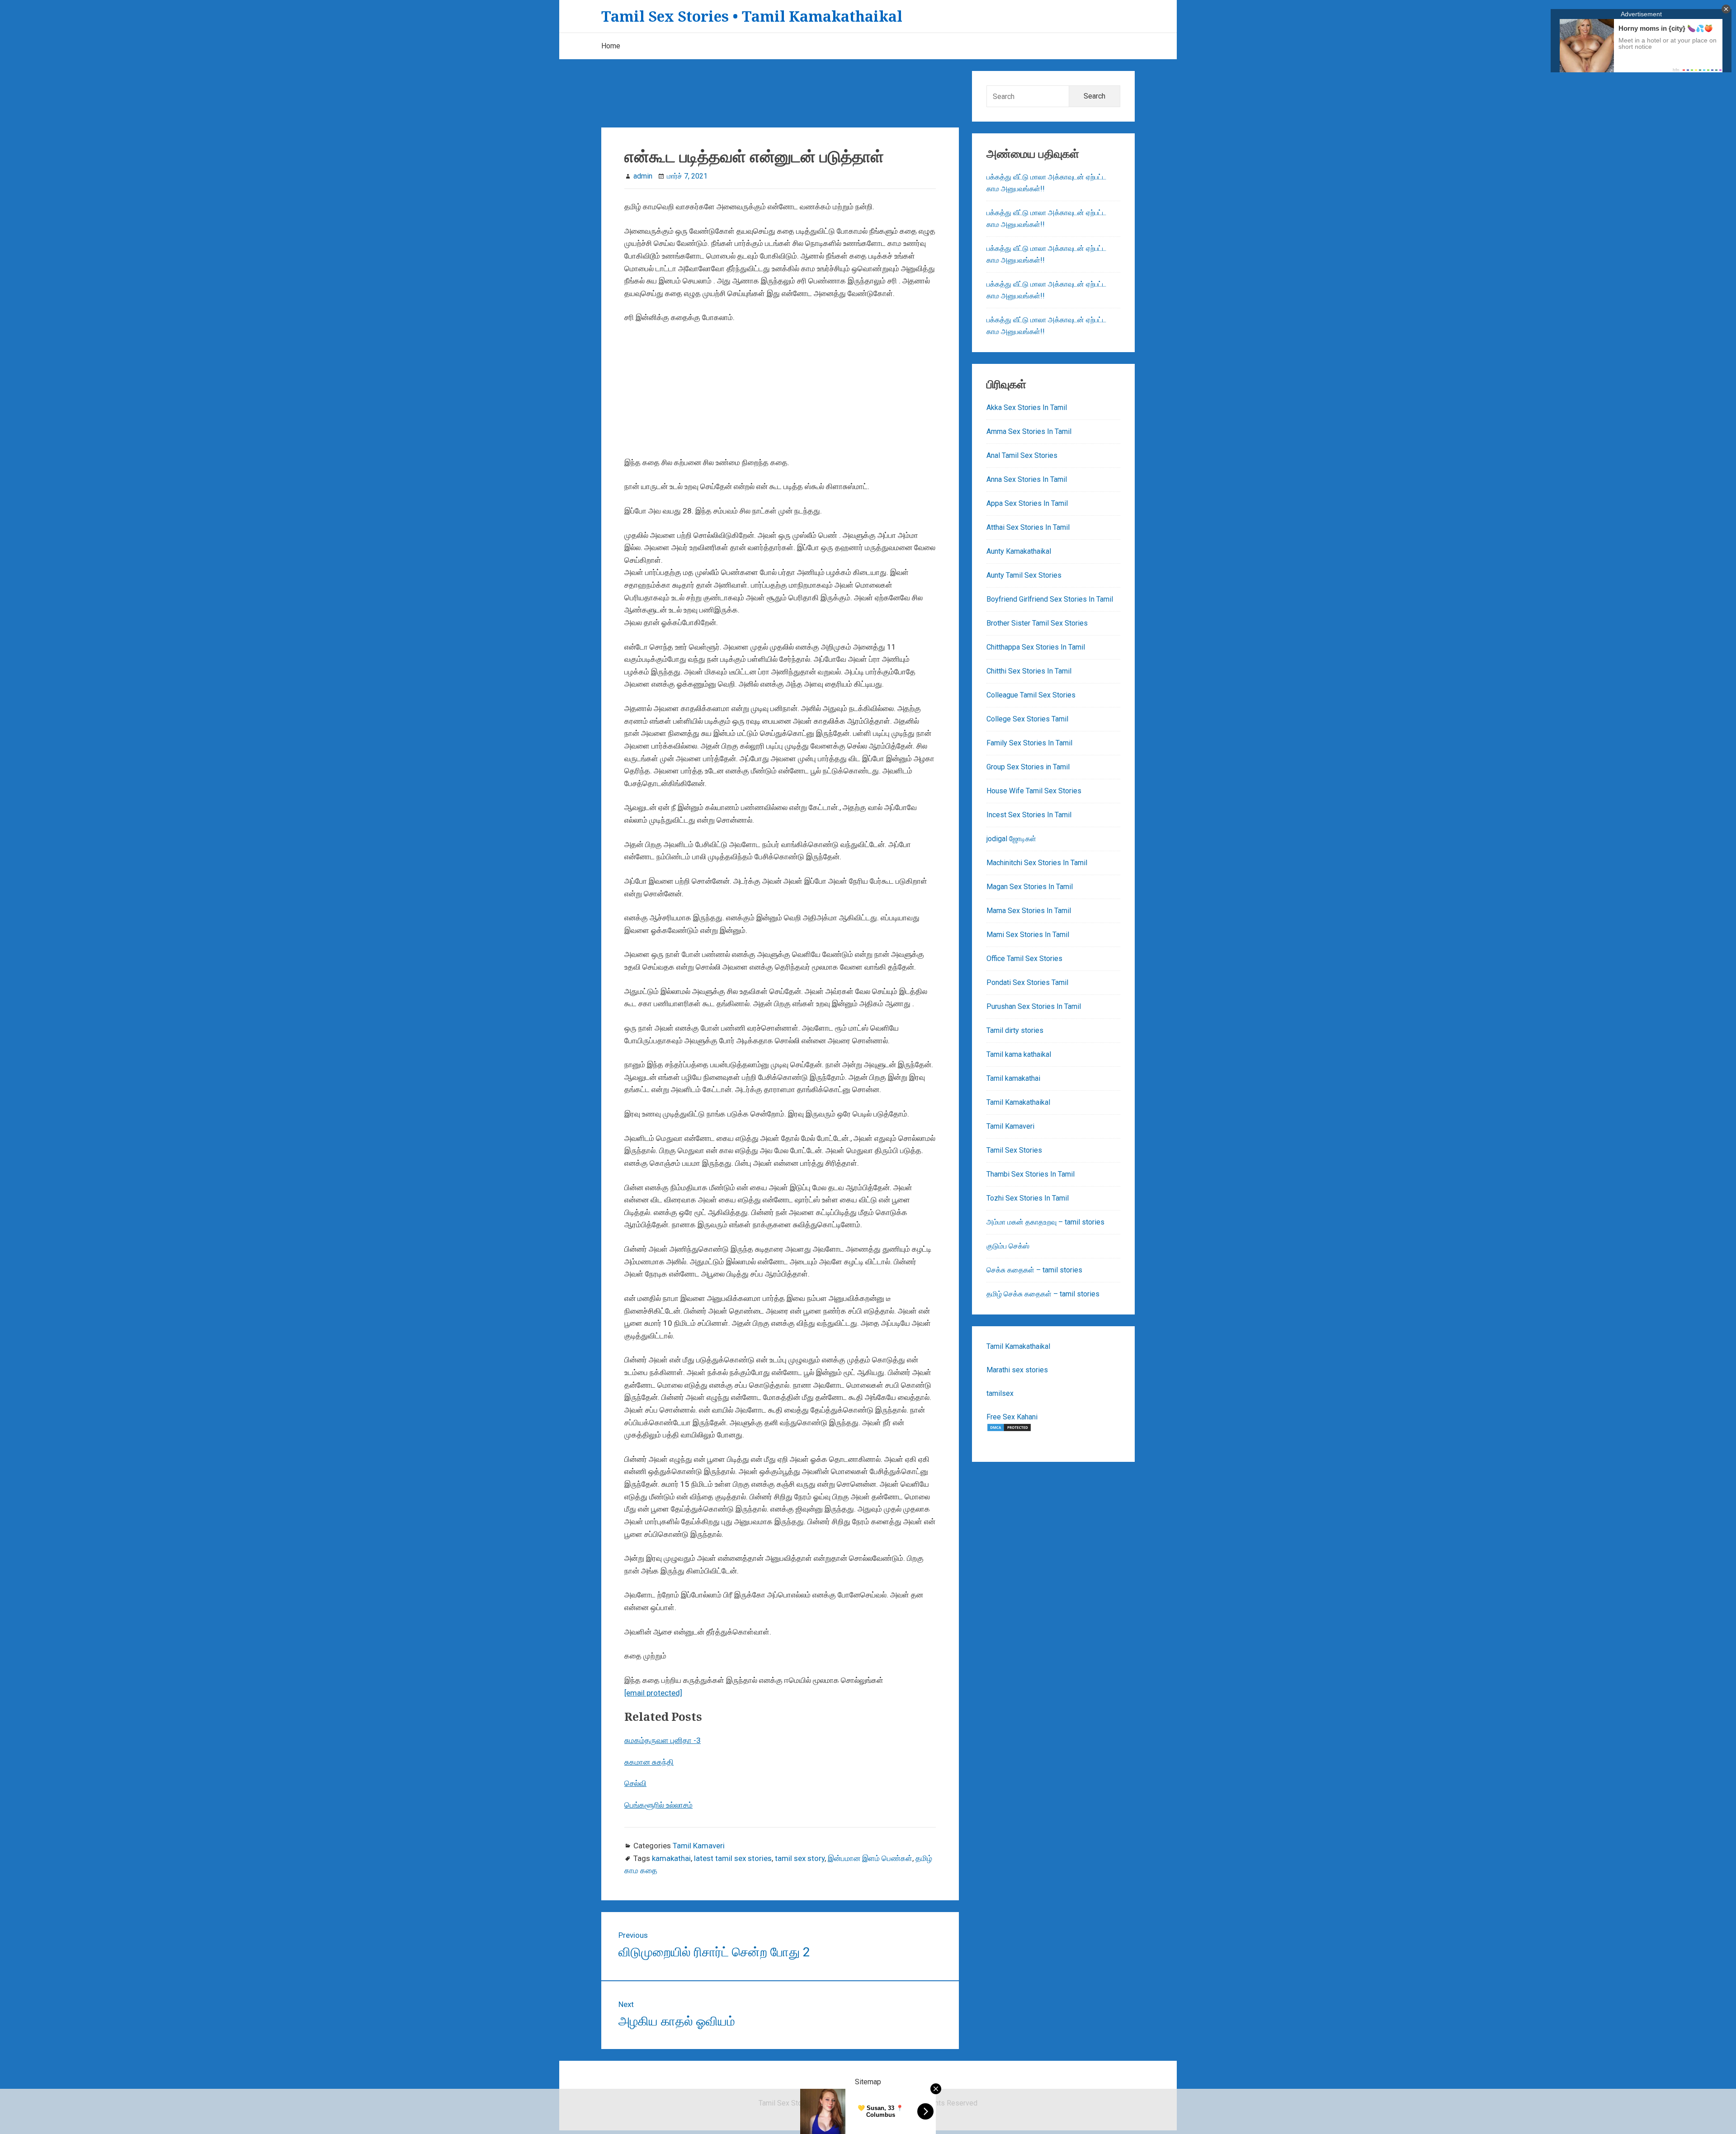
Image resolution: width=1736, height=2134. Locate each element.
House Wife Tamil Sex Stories (1034, 791)
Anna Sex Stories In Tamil (1027, 479)
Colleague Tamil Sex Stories (1031, 695)
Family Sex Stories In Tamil (1029, 743)
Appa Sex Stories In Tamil (1027, 503)
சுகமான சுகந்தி (649, 1762)
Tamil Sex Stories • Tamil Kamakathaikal (752, 16)
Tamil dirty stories (1015, 1030)
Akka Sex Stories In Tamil (1027, 407)
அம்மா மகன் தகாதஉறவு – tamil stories (1045, 1222)
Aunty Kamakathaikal (1019, 551)
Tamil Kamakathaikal (1018, 1102)
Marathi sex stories (1017, 1370)
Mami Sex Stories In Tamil (1028, 935)
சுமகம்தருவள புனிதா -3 (663, 1740)
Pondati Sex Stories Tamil (1027, 982)
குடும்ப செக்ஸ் (1008, 1246)
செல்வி (635, 1783)
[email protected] (653, 1693)
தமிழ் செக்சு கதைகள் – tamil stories (1043, 1294)
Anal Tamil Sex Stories (1022, 455)
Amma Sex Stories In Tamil (1029, 431)
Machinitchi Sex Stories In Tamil (1037, 863)
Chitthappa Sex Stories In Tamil (1036, 647)
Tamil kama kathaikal (1019, 1054)
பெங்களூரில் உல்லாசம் (658, 1805)
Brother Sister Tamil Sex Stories (1037, 623)
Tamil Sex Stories (1014, 1150)
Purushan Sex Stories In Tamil (1034, 1006)
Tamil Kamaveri (699, 1846)
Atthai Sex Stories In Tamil (1028, 527)
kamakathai (671, 1858)
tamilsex (1000, 1393)
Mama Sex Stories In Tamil (1029, 911)
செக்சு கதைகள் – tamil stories (1034, 1270)
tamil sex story (800, 1858)
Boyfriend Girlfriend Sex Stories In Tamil (1050, 599)
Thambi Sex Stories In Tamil (1031, 1174)
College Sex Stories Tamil (1027, 719)
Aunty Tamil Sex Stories (1024, 575)
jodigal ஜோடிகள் (1011, 839)
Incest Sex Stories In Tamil (1029, 815)
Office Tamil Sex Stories (1024, 959)
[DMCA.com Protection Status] (1009, 1430)
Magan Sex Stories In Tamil (1030, 887)
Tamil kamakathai (1013, 1078)
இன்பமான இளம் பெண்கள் (870, 1858)
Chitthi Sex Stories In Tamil (1029, 671)
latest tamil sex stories (733, 1858)
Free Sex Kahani (1012, 1417)
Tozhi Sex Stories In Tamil (1028, 1198)
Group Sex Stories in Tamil (1028, 767)
